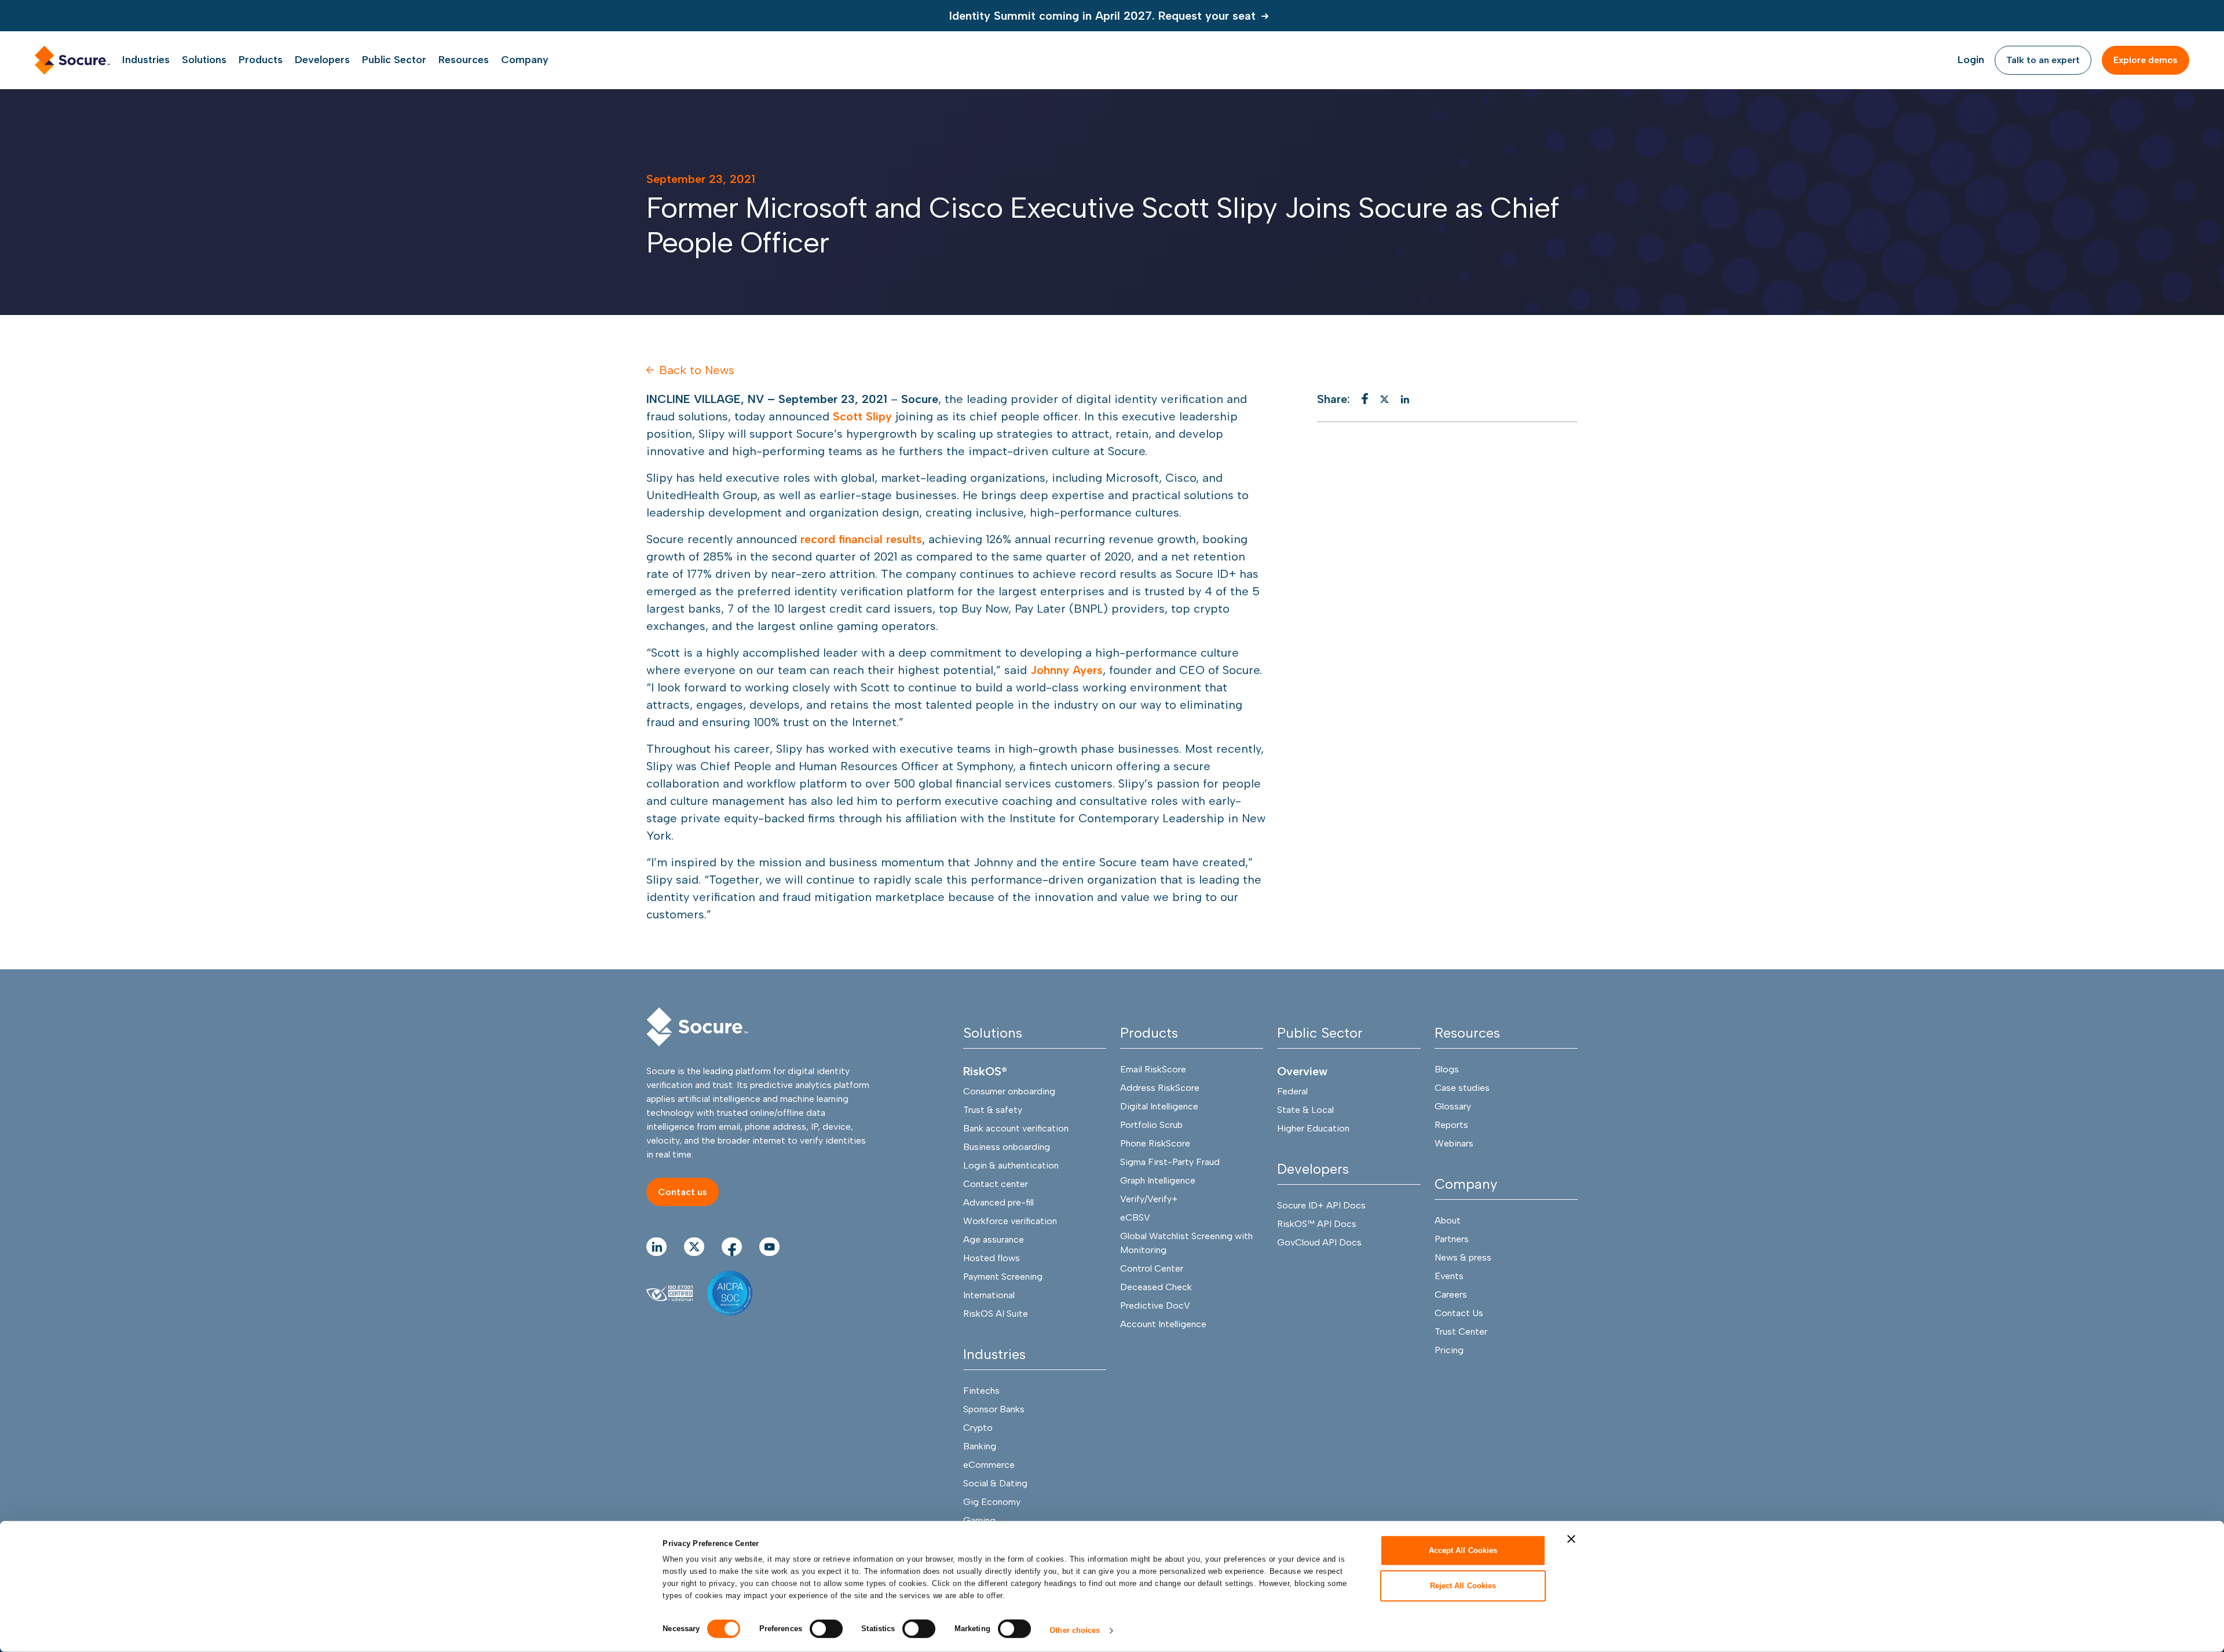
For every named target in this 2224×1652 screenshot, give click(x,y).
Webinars (1454, 1143)
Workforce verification (1010, 1221)
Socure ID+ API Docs (1321, 1205)
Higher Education (1313, 1128)
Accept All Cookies (1463, 1550)
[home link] (72, 60)
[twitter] (1384, 399)
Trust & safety (993, 1110)
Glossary (1453, 1106)
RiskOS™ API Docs (1317, 1224)
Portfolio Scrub (1151, 1125)
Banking (980, 1446)
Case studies (1462, 1088)
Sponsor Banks (994, 1409)
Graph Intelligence (1158, 1180)
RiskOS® (985, 1071)
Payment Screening (1003, 1276)
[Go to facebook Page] (732, 1247)
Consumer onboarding (1009, 1091)
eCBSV (1135, 1217)
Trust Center (1461, 1332)
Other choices (1075, 1630)
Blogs (1447, 1069)
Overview (1302, 1071)
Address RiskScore (1160, 1088)
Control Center (1152, 1268)
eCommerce (989, 1465)
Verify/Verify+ (1149, 1199)
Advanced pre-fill (998, 1202)
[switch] (826, 1629)
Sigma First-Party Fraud (1170, 1162)
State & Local (1305, 1110)
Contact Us (1459, 1313)
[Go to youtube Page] (769, 1247)
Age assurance (994, 1239)
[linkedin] (1405, 399)
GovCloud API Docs (1319, 1242)
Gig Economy (992, 1502)
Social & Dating (995, 1483)
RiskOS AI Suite (996, 1314)
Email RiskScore (1153, 1069)
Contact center (996, 1184)
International (989, 1295)
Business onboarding (1007, 1147)
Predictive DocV (1155, 1305)
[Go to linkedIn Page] (656, 1247)
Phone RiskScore (1155, 1143)
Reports (1451, 1125)
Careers (1451, 1294)
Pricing (1449, 1350)
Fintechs (981, 1391)
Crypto (978, 1428)
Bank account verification (1016, 1128)
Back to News (697, 370)
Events (1449, 1276)
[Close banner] (1571, 1539)
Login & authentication (1011, 1165)
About (1448, 1220)
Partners (1452, 1239)
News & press (1463, 1257)
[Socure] (697, 1027)
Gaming (979, 1520)
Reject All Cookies (1463, 1585)
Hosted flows (992, 1258)
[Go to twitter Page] (694, 1247)
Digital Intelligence (1159, 1106)
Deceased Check (1156, 1287)
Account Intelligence (1163, 1324)
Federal (1292, 1091)
